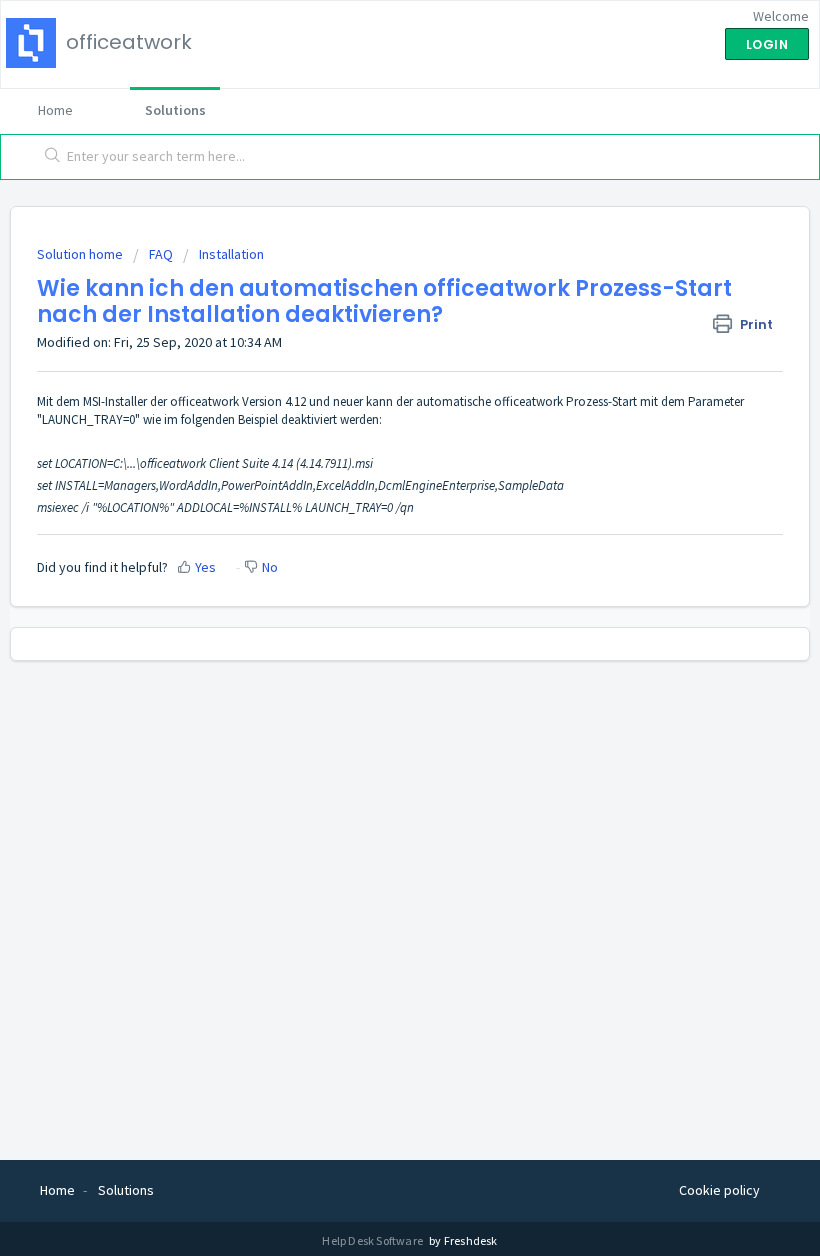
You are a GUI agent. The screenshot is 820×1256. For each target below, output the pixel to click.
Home (55, 110)
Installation (231, 254)
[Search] (48, 157)
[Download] (373, 618)
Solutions (175, 110)
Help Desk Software (373, 1240)
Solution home (81, 254)
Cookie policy (719, 1190)
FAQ (161, 254)
